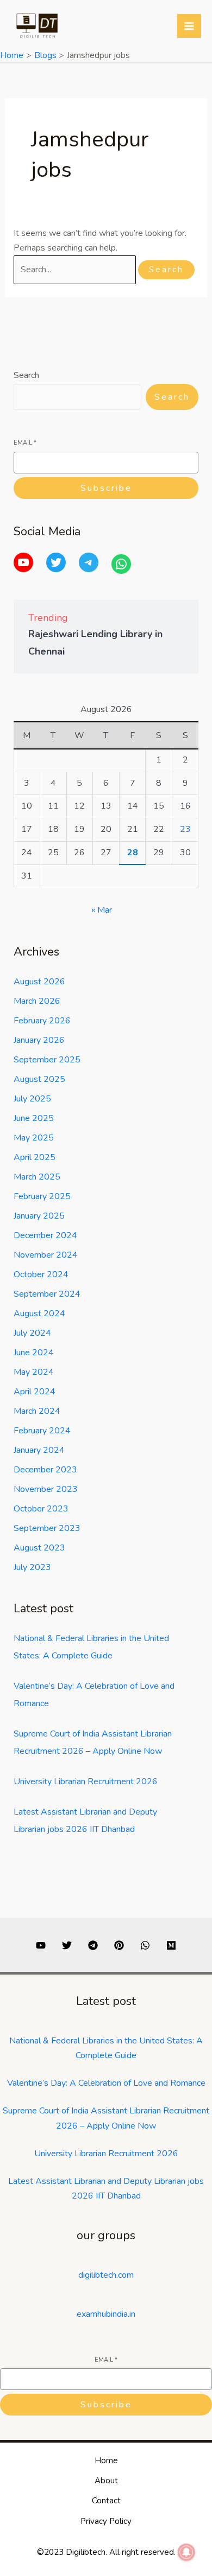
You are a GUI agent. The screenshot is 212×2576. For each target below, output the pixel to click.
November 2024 (46, 1255)
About (106, 2481)
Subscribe (106, 488)
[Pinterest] (119, 1945)
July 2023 (32, 1567)
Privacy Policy (106, 2521)
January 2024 (39, 1450)
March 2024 (37, 1411)
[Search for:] (76, 270)
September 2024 (47, 1294)
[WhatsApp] (121, 564)
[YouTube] (23, 562)
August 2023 (39, 1548)
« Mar (102, 910)
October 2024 (41, 1274)
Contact (106, 2501)
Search (26, 375)
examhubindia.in (106, 2314)
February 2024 (42, 1431)
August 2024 (39, 1313)
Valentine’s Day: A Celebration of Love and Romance (106, 2083)
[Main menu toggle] (189, 26)
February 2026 (42, 1021)
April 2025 (35, 1157)
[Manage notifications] (186, 2552)
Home (106, 2460)
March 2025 (37, 1177)
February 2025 (42, 1196)
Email (25, 443)
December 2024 (45, 1235)
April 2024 (35, 1392)
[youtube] (41, 1945)
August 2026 (39, 982)
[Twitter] (56, 562)
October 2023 (41, 1509)
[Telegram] (89, 562)
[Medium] (171, 1945)
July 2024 (32, 1333)
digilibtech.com (106, 2275)
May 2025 (34, 1138)
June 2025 (34, 1118)
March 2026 (37, 1001)
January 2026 (39, 1040)
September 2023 (47, 1528)
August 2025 (39, 1079)
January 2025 (39, 1216)
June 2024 (34, 1353)
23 (185, 829)
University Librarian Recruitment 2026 (86, 1782)
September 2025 (47, 1060)
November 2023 (46, 1489)
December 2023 (45, 1470)
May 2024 (34, 1372)
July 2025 (32, 1099)
